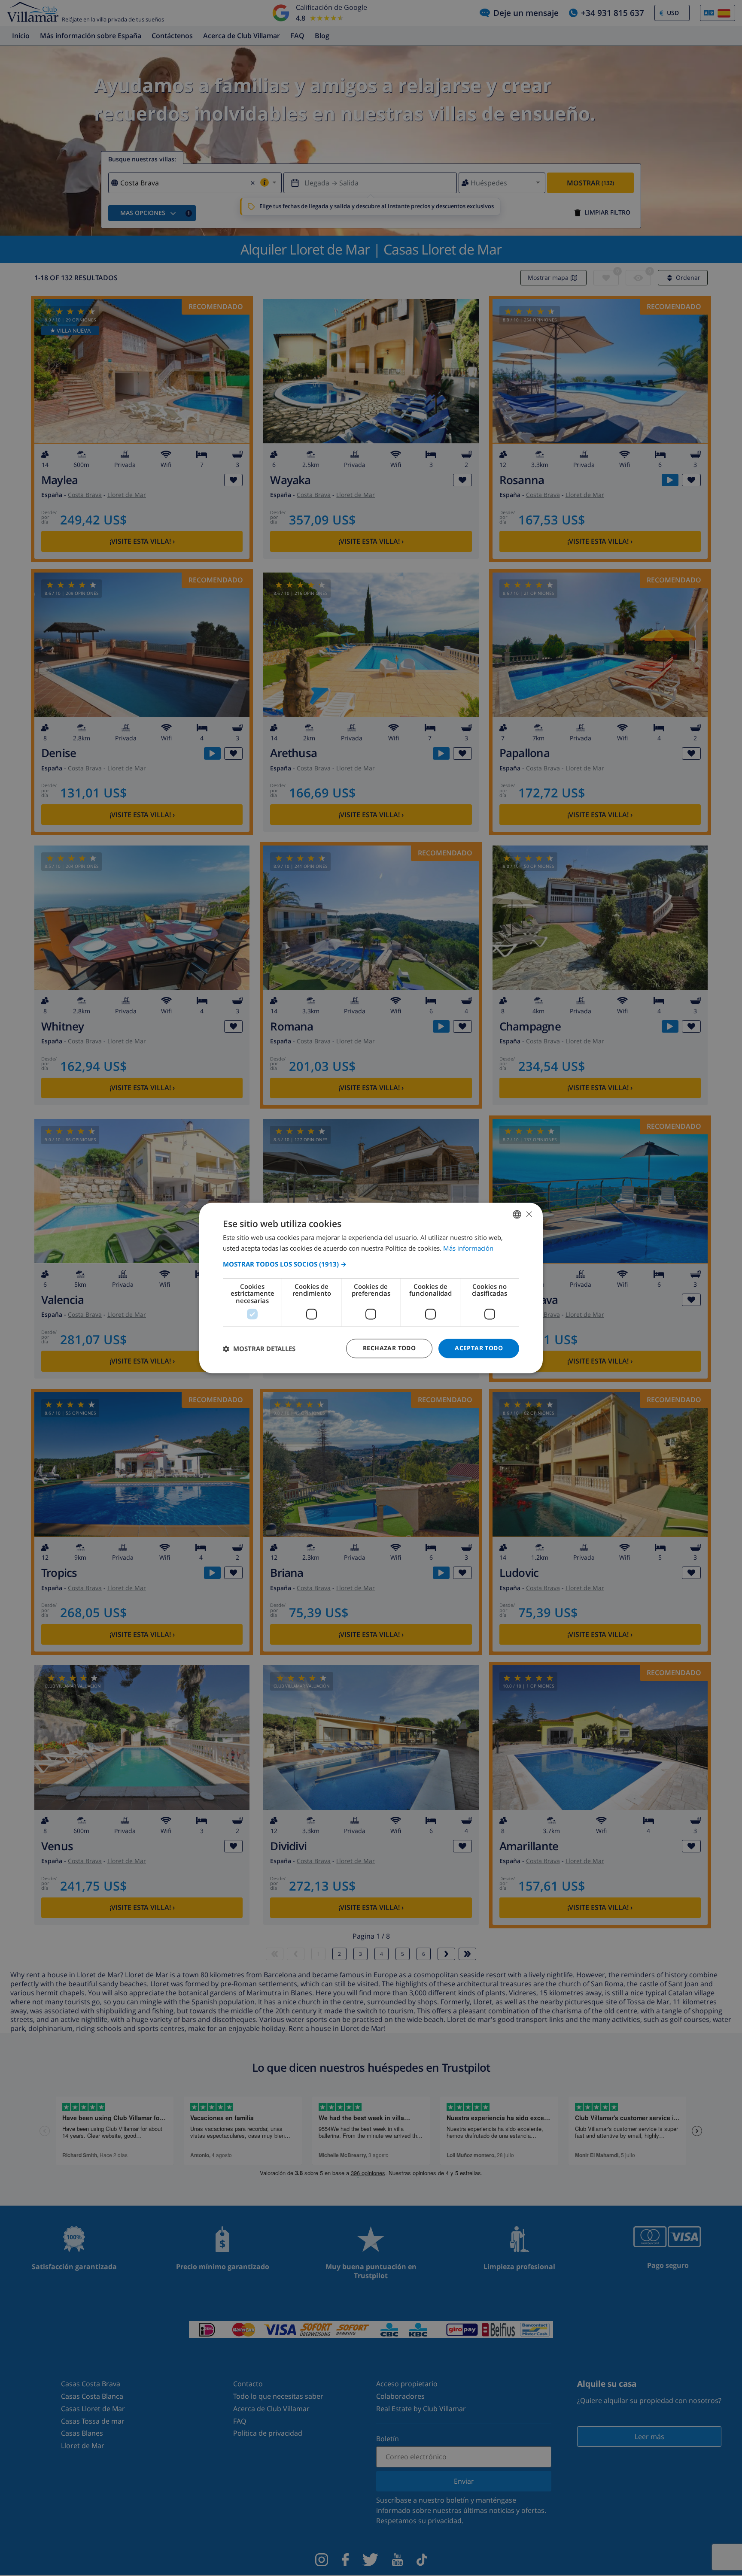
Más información (468, 1249)
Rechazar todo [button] (389, 1348)
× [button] (529, 1214)
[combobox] (517, 1214)
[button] (371, 1264)
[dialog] (371, 1288)
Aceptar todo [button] (479, 1348)
